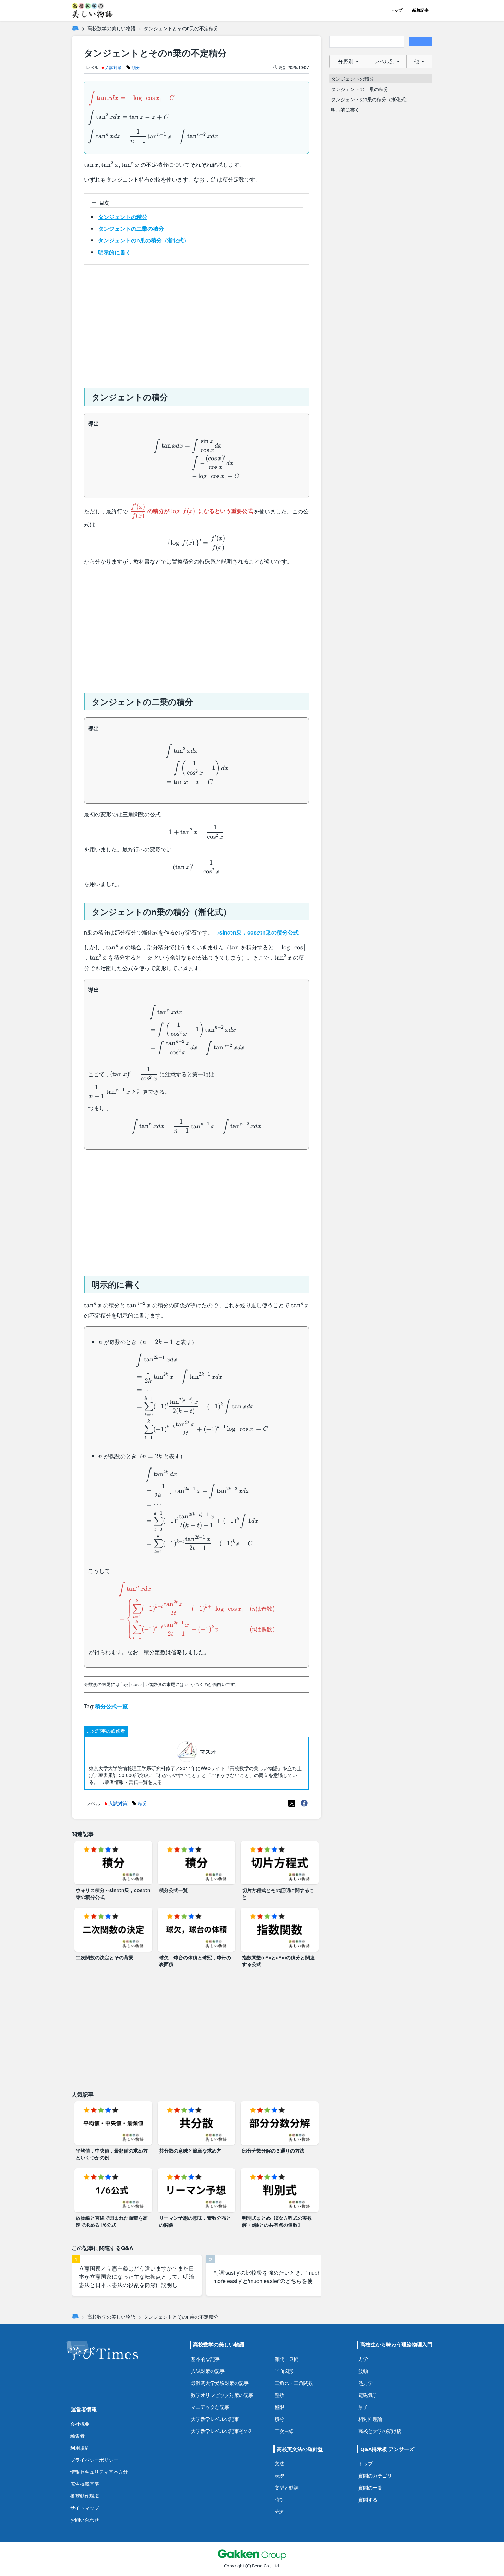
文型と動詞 (287, 2488)
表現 (279, 2476)
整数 (279, 2395)
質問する (368, 2500)
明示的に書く (115, 252)
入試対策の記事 (208, 2371)
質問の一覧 (370, 2488)
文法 (279, 2464)
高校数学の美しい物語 (111, 28)
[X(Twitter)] (292, 1803)
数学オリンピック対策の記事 (222, 2395)
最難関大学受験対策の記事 (220, 2383)
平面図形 (284, 2371)
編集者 (77, 2436)
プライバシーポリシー (94, 2460)
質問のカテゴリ (375, 2476)
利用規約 (80, 2448)
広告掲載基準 (85, 2484)
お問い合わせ (85, 2520)
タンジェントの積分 (123, 217)
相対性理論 (370, 2419)
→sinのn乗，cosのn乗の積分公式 (256, 932)
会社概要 (80, 2424)
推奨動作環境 (85, 2496)
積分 (279, 2419)
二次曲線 (284, 2431)
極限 (279, 2407)
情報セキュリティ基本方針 (99, 2472)
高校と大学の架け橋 (380, 2431)
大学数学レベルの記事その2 (221, 2431)
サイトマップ (85, 2508)
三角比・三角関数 (294, 2383)
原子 (363, 2407)
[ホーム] (75, 28)
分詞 (279, 2512)
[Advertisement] (196, 324)
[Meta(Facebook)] (304, 1803)
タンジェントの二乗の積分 (131, 228)
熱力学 (365, 2383)
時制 (279, 2500)
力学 (363, 2359)
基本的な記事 (205, 2359)
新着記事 (420, 10)
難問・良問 (287, 2359)
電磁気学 (368, 2395)
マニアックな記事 (210, 2407)
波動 (363, 2371)
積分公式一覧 (111, 1706)
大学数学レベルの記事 (215, 2419)
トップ (396, 10)
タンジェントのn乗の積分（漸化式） (144, 240)
